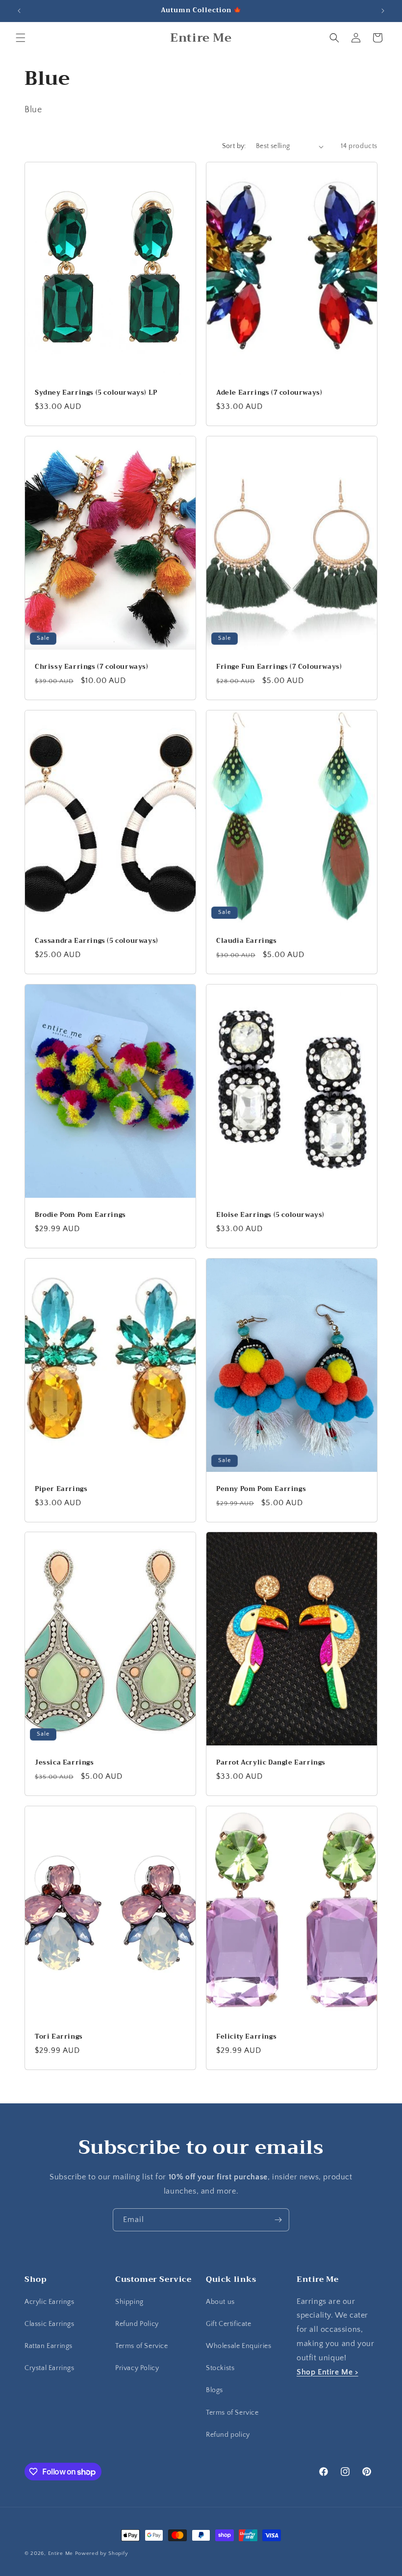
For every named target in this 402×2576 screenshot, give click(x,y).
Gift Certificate (229, 2324)
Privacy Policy (137, 2368)
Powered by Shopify (102, 2553)
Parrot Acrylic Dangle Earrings (271, 1763)
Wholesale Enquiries (239, 2346)
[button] (21, 38)
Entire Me (61, 2553)
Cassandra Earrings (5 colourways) (97, 941)
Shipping (129, 2302)
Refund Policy (137, 2324)
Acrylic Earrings (50, 2302)
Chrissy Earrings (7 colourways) (92, 667)
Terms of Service (142, 2346)
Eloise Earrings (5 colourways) (270, 1215)
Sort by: (234, 146)
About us (220, 2302)
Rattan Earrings (49, 2346)
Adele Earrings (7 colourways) (269, 393)
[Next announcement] (383, 11)
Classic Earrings (50, 2324)
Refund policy (228, 2435)
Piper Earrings (61, 1489)
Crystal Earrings (50, 2368)
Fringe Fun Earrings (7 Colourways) (279, 667)
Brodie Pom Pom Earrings (80, 1215)
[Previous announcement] (19, 11)
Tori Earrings (59, 2037)
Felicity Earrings (246, 2037)
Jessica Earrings (64, 1763)
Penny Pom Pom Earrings (261, 1489)
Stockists (220, 2368)
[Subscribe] (278, 2220)
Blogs (214, 2390)
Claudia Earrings (247, 941)
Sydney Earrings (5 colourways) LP (96, 393)
